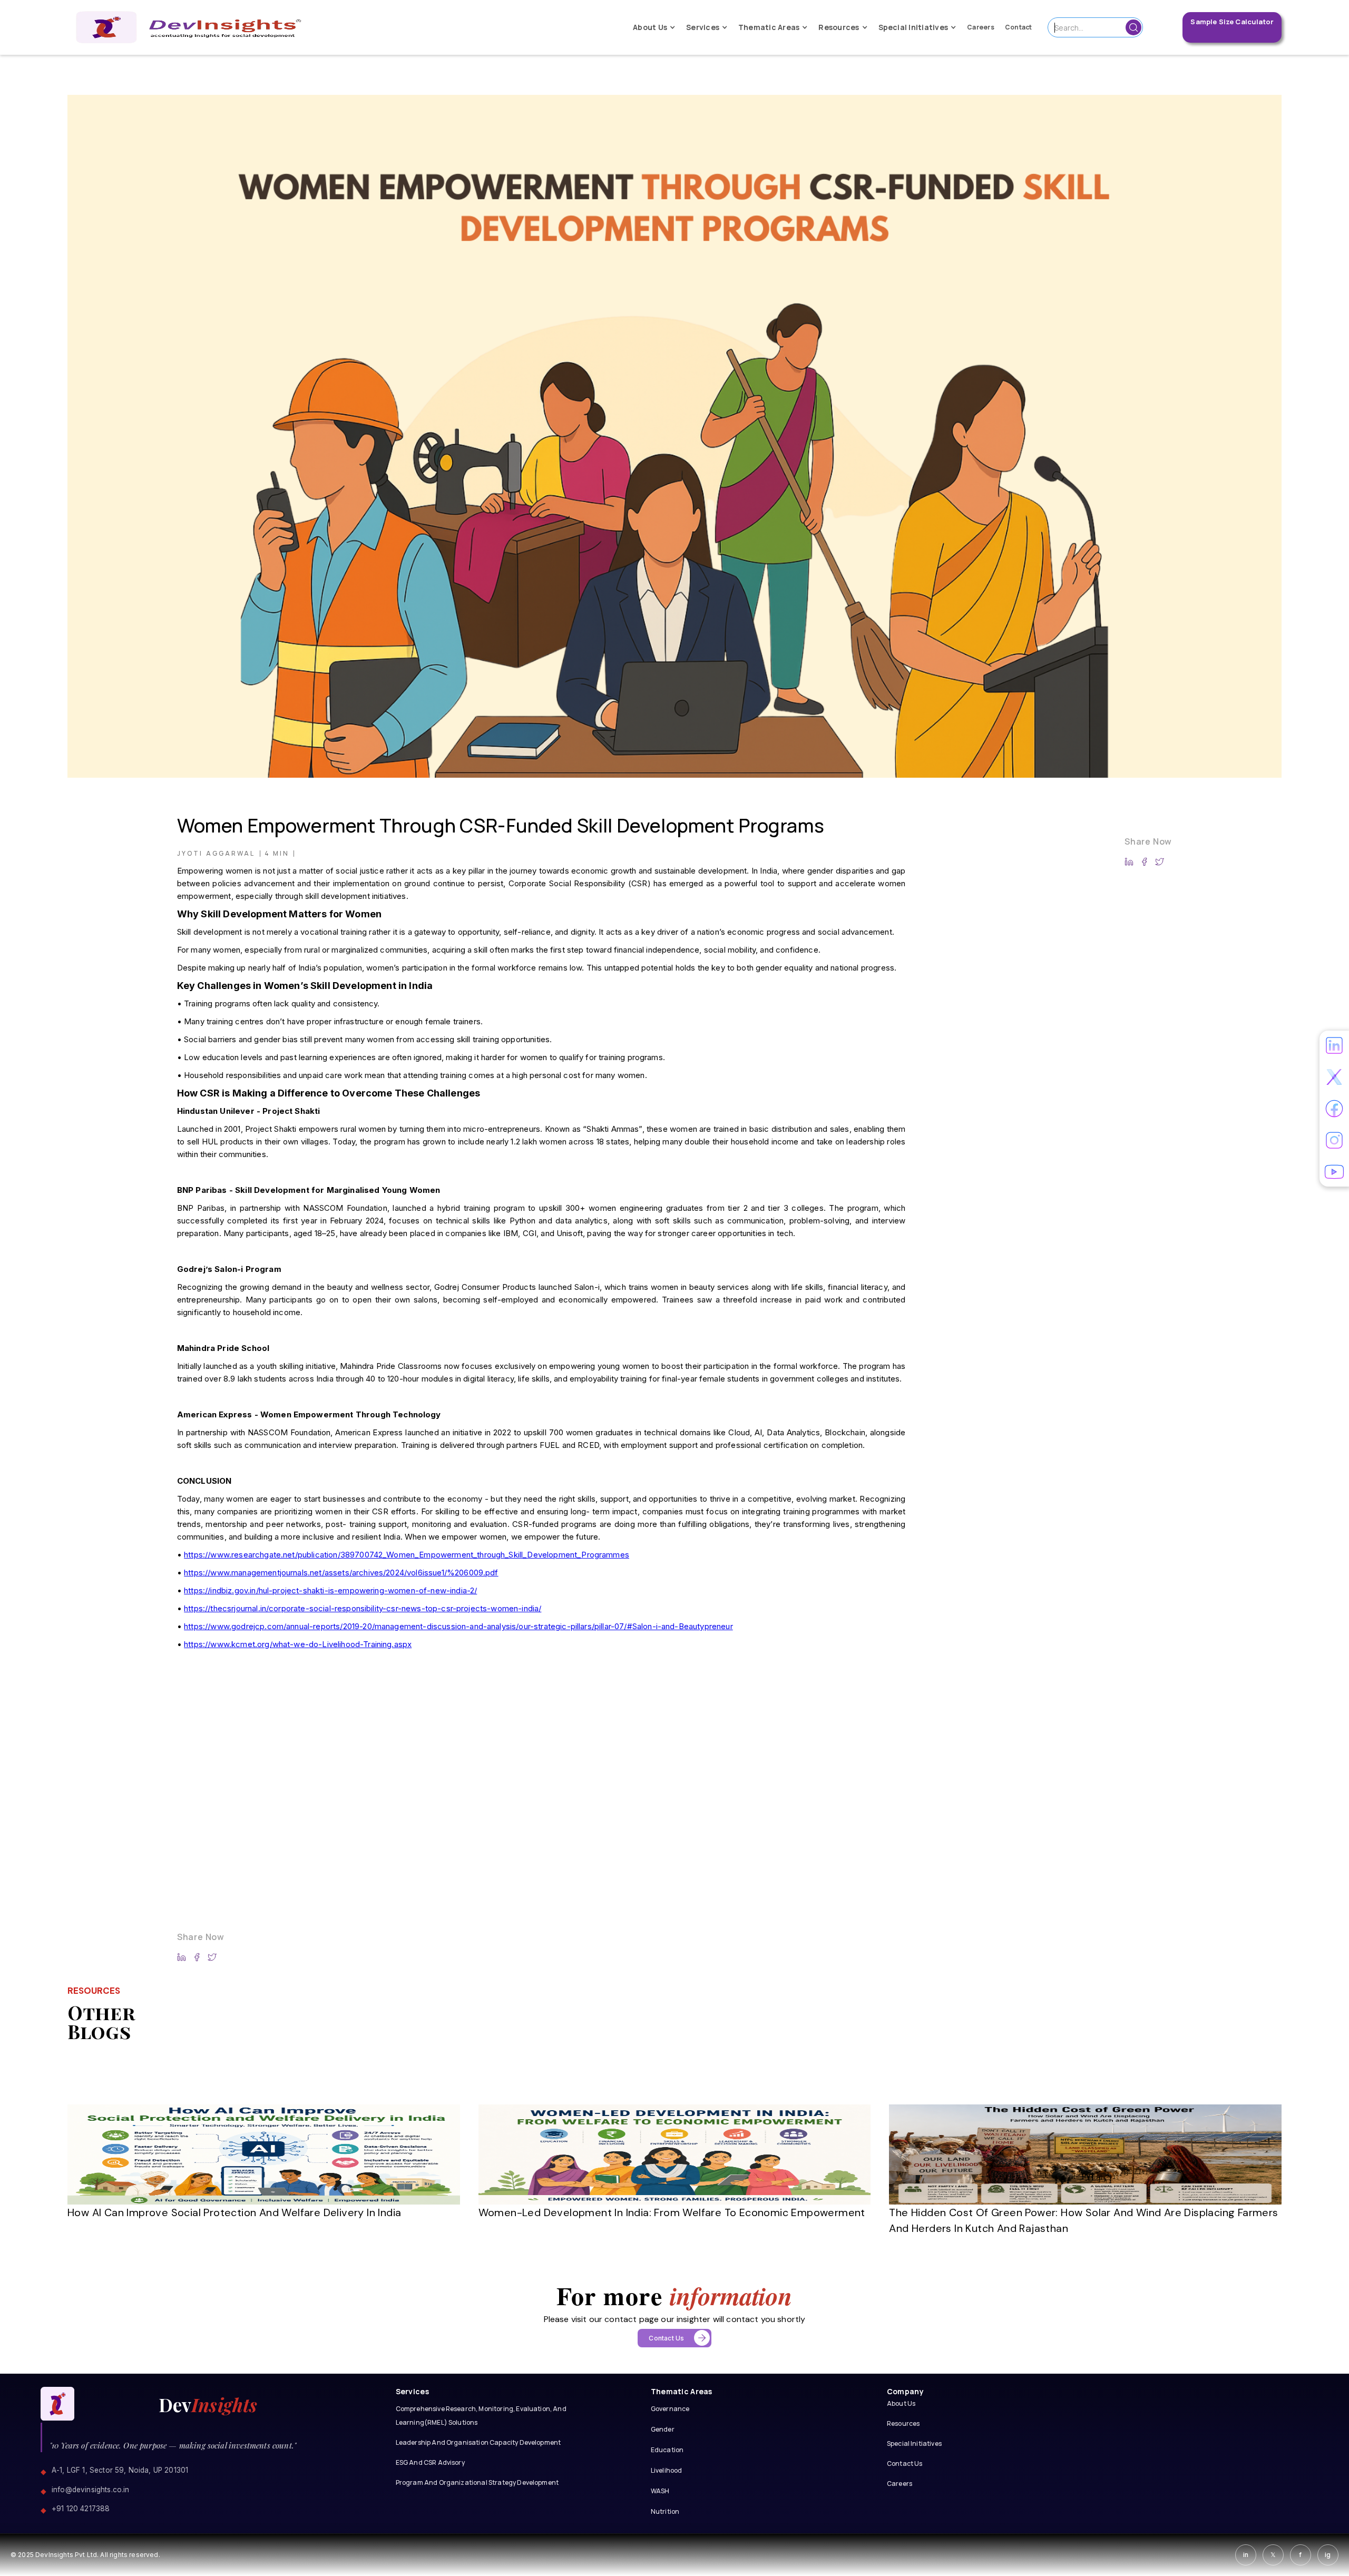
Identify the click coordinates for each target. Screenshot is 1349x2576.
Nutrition (665, 2511)
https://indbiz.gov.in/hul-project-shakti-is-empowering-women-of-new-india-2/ (330, 1590)
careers (981, 27)
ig (1328, 2555)
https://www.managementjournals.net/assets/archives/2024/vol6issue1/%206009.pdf (341, 1573)
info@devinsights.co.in (91, 2490)
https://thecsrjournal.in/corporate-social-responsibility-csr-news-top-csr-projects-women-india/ (363, 1608)
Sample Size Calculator (1232, 22)
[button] (654, 28)
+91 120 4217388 (81, 2509)
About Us (901, 2403)
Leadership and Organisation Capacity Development (478, 2442)
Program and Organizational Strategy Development (477, 2482)
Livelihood (667, 2470)
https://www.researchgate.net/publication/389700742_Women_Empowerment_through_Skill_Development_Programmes (407, 1555)
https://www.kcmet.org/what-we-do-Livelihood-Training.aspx (298, 1644)
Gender (663, 2429)
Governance (670, 2409)
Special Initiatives (914, 2443)
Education (667, 2450)
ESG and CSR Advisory (430, 2462)
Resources (903, 2423)
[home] (189, 27)
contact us (905, 2464)
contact (1019, 27)
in (1246, 2555)
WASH (660, 2491)
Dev (208, 2405)
